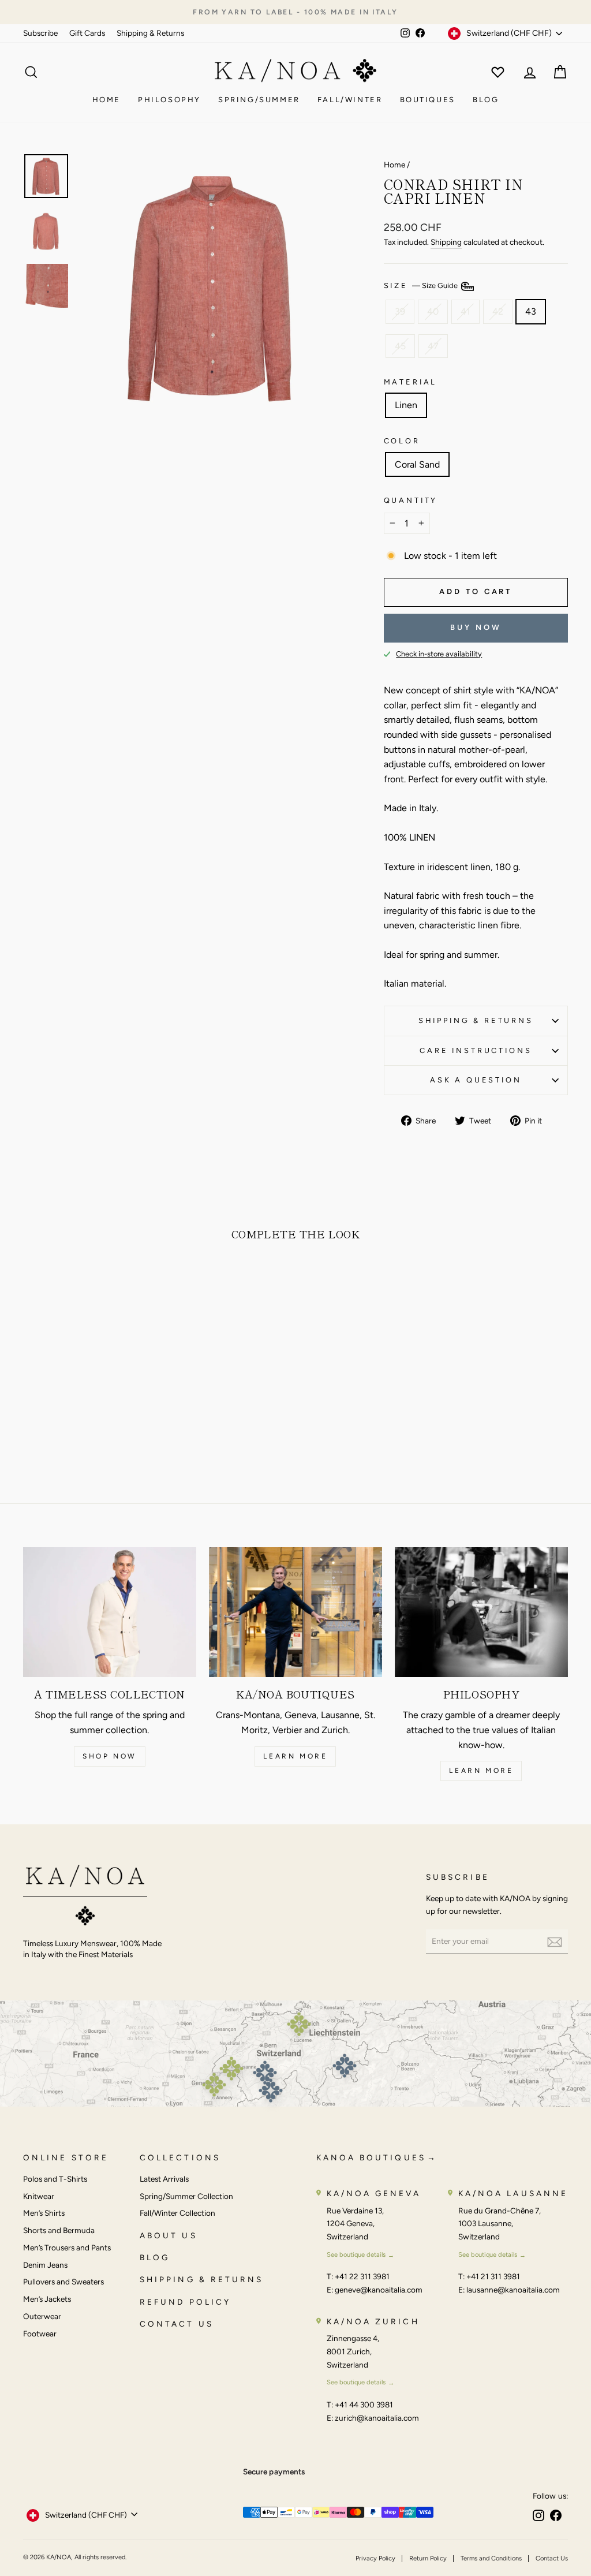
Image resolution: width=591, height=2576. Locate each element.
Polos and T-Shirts (55, 2179)
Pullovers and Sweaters (63, 2282)
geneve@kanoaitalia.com (379, 2290)
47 (433, 346)
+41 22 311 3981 (362, 2276)
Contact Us (552, 2558)
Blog (486, 100)
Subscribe (40, 33)
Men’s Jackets (47, 2299)
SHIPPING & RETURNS (201, 2279)
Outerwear (42, 2316)
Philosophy (169, 100)
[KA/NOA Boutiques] (295, 1612)
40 (433, 311)
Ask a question (476, 1080)
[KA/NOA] (85, 1897)
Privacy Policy (375, 2558)
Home (106, 100)
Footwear (40, 2334)
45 (400, 346)
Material (411, 382)
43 (531, 311)
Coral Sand (417, 464)
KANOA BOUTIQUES (371, 2157)
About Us (169, 2235)
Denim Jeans (45, 2265)
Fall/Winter (350, 100)
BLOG (155, 2257)
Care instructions (476, 1050)
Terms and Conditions (491, 2558)
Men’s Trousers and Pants (67, 2248)
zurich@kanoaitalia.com (377, 2418)
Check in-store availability (439, 654)
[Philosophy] (481, 1612)
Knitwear (39, 2196)
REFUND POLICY (185, 2302)
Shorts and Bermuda (59, 2230)
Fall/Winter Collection (177, 2213)
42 (498, 311)
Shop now (110, 1756)
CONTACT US (177, 2324)
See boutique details (356, 2254)
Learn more (295, 1756)
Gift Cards (87, 33)
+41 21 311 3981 (493, 2276)
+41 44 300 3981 (364, 2405)
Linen (406, 405)
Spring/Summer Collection (186, 2196)
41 (465, 311)
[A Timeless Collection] (110, 1612)
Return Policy (428, 2558)
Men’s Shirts (44, 2213)
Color (402, 441)
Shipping (446, 242)
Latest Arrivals (164, 2179)
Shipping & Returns (150, 33)
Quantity (411, 500)
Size (422, 286)
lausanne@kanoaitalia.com (513, 2290)
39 (400, 311)
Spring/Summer (259, 100)
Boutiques (428, 100)
